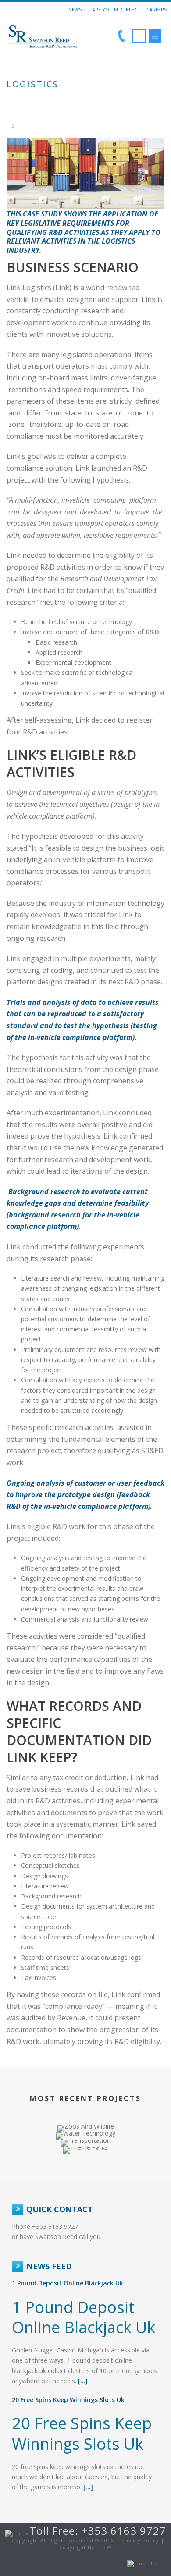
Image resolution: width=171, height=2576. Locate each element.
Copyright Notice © (85, 2547)
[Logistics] (85, 173)
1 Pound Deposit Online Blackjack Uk (68, 2283)
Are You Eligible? (114, 9)
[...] (83, 2381)
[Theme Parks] (85, 2178)
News (75, 9)
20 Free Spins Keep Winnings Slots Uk (68, 2400)
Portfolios (80, 103)
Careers (157, 9)
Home (48, 103)
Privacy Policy (140, 2540)
